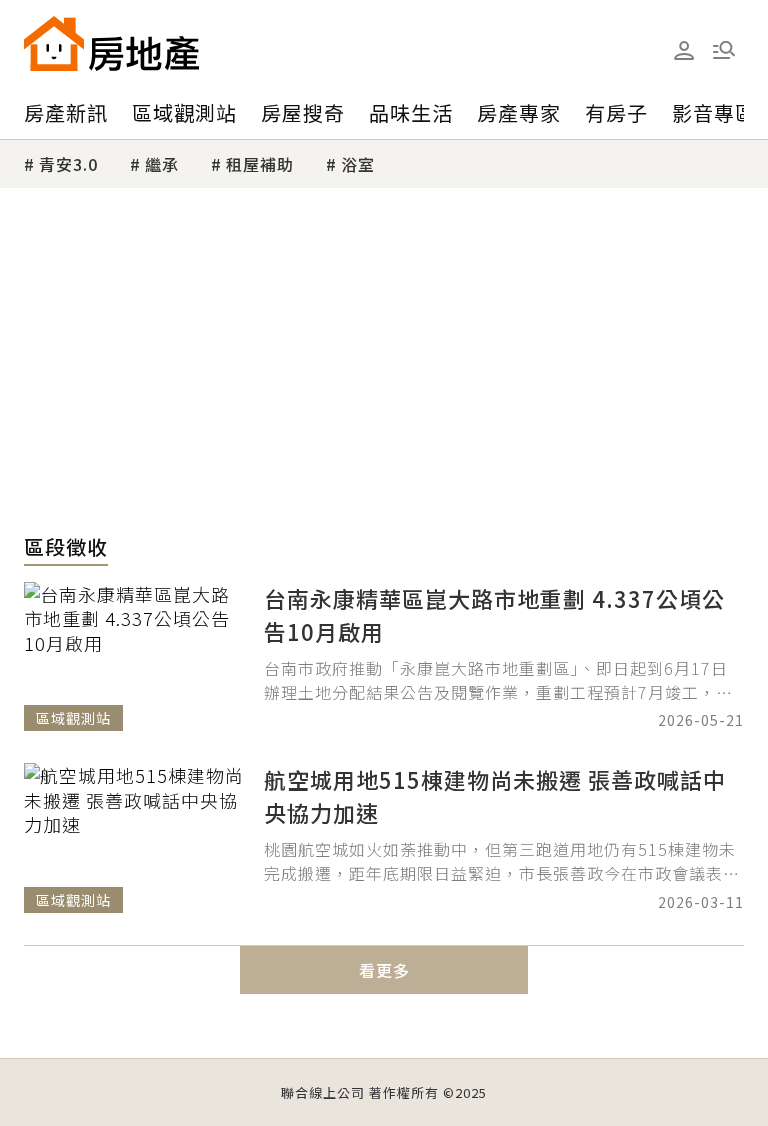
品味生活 (411, 112)
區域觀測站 (184, 112)
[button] (724, 50)
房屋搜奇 (303, 112)
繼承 (162, 164)
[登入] (684, 51)
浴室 (358, 164)
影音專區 (714, 112)
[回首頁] (111, 43)
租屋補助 (260, 164)
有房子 (616, 112)
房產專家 (519, 112)
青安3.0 (68, 164)
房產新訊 (66, 112)
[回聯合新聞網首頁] (54, 43)
